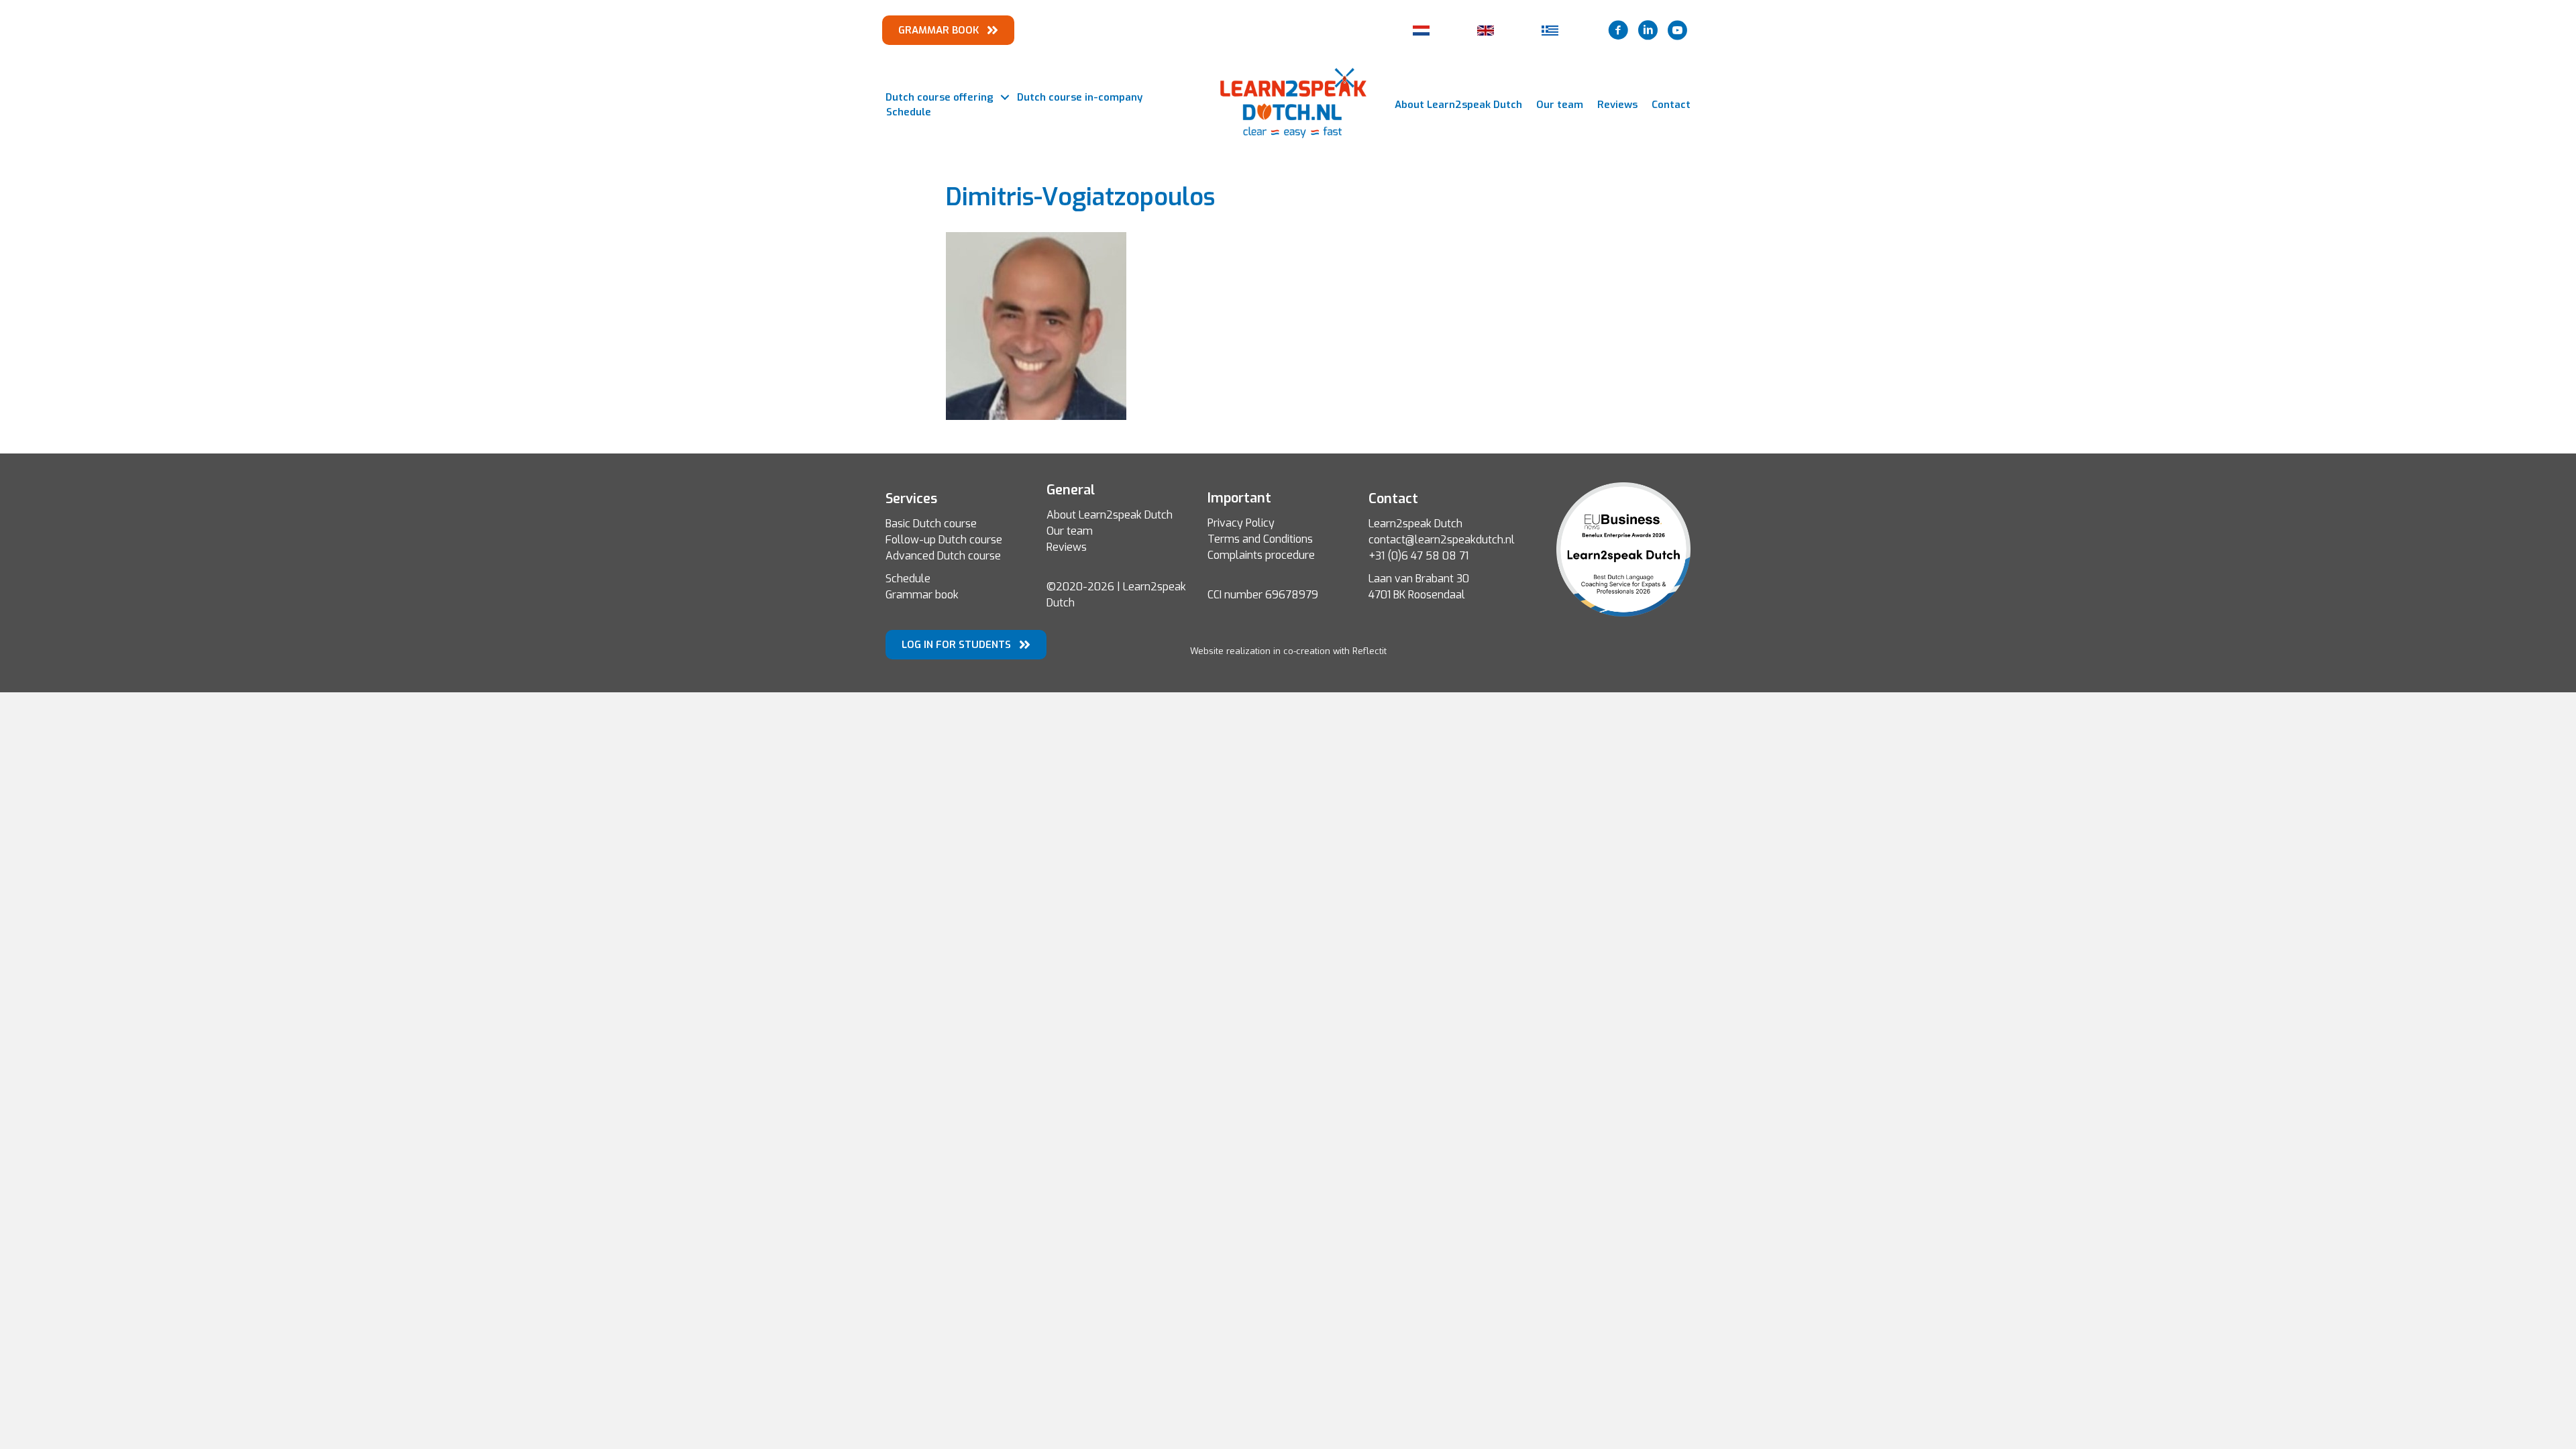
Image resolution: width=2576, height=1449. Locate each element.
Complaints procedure (1261, 555)
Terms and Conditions (1260, 539)
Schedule (909, 112)
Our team (1560, 105)
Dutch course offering (940, 97)
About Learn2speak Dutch (1458, 105)
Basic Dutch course (931, 524)
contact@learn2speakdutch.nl (1442, 540)
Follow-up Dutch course (944, 540)
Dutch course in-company (1080, 97)
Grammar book (922, 595)
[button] (1005, 98)
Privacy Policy (1241, 523)
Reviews (1617, 105)
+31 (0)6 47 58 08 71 (1418, 556)
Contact (1671, 105)
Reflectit (1370, 651)
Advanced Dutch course (943, 556)
